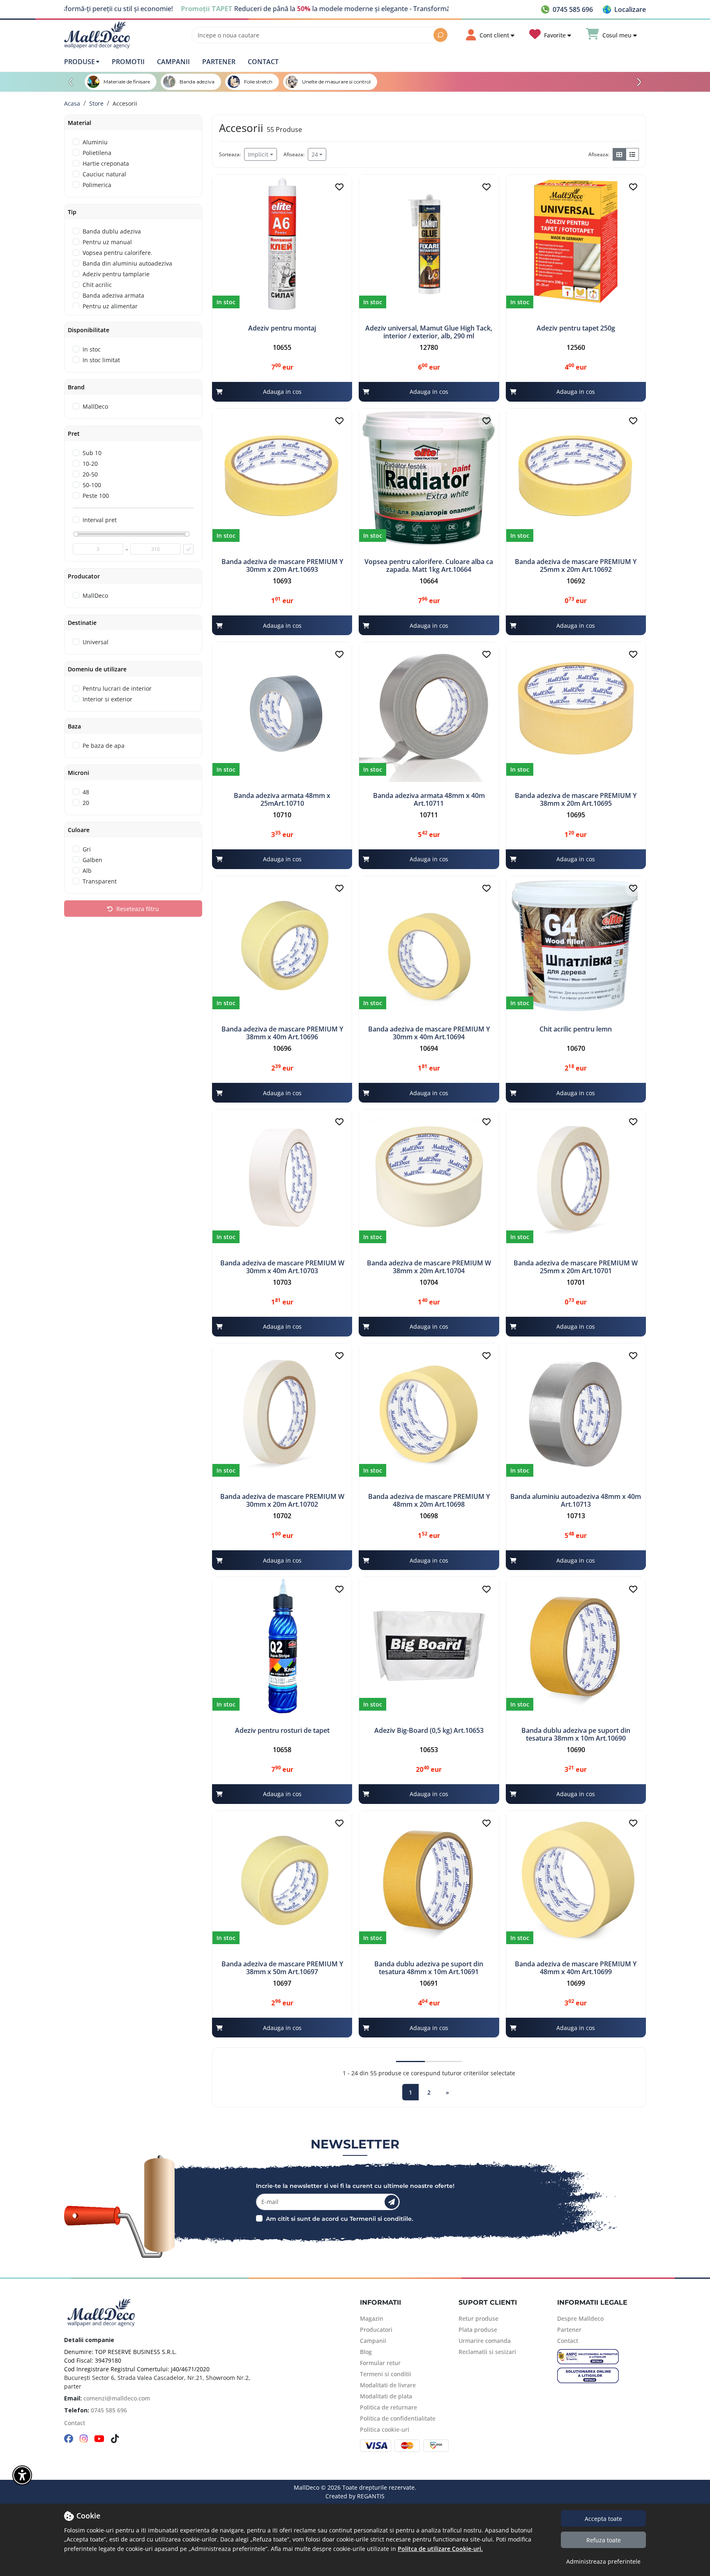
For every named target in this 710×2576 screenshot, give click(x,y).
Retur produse (478, 2318)
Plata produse (478, 2330)
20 (86, 803)
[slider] (76, 534)
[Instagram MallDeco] (84, 2439)
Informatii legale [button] (592, 2302)
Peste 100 (96, 496)
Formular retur (380, 2363)
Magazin (372, 2318)
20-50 (90, 474)
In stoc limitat (101, 360)
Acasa (72, 103)
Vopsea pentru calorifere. (118, 253)
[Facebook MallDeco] (69, 2439)
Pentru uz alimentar (110, 306)
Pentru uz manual (107, 242)
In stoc (92, 349)
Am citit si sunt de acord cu (307, 2219)
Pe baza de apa (104, 746)
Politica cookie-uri (385, 2429)
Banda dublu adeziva (112, 231)
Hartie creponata (106, 163)
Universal (96, 642)
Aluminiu (95, 142)
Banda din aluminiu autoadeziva (127, 263)
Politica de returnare (388, 2407)
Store (96, 103)
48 (86, 792)
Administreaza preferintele (603, 2561)
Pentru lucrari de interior (117, 688)
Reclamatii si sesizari (487, 2352)
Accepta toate (603, 2519)
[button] (624, 9)
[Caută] (440, 35)
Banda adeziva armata (113, 295)
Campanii (173, 62)
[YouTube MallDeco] (99, 2439)
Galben (92, 860)
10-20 (90, 464)
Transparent (100, 881)
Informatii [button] (380, 2302)
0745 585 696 (109, 2410)
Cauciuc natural (104, 174)
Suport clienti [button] (488, 2302)
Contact (263, 62)
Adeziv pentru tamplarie (116, 274)
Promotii (128, 62)
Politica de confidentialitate (398, 2418)
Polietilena (97, 153)
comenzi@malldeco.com (117, 2398)
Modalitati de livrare (388, 2385)
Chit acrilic (97, 285)
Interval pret (100, 520)
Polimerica (97, 185)
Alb (87, 871)
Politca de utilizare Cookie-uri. (440, 2549)
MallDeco (95, 406)
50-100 (92, 485)
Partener (219, 62)
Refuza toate (604, 2540)
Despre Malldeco (580, 2318)
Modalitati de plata (386, 2396)
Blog (366, 2352)
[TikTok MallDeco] (115, 2439)
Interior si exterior (107, 699)
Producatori (376, 2330)
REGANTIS (371, 2496)
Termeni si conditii (386, 2374)
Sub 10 (92, 453)
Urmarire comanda (485, 2341)
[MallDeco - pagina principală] (97, 35)
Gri (87, 849)
